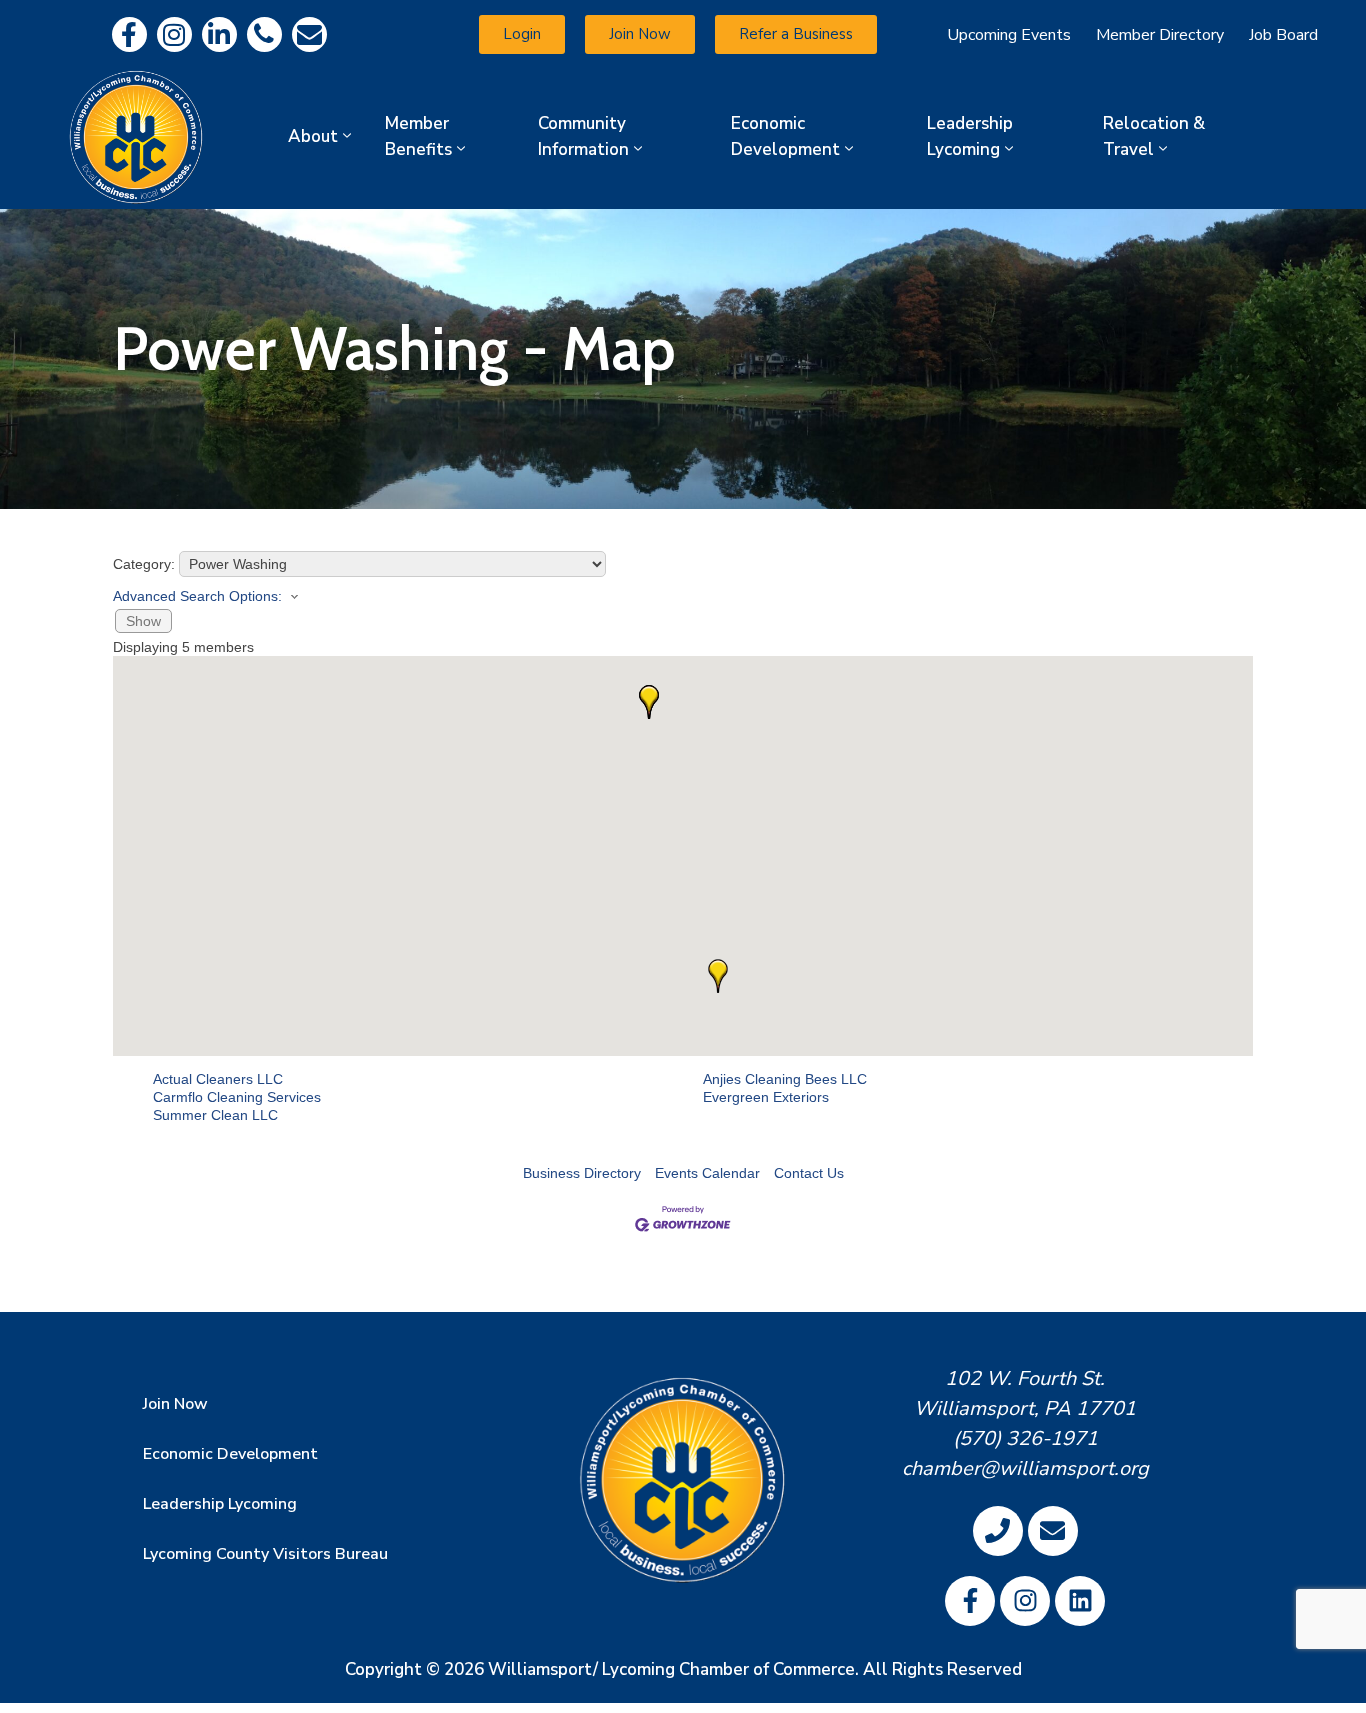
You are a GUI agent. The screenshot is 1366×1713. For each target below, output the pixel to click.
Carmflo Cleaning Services (237, 1097)
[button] (718, 976)
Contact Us (809, 1173)
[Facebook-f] (129, 34)
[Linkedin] (219, 34)
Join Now (175, 1404)
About (313, 136)
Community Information (583, 136)
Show (143, 621)
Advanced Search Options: (197, 596)
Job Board (1283, 35)
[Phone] (264, 34)
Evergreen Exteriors (766, 1097)
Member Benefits (418, 136)
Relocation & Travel (1154, 136)
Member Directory (1160, 35)
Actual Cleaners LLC (218, 1079)
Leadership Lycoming (970, 136)
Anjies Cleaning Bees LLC (785, 1079)
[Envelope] (309, 34)
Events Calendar (707, 1173)
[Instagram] (174, 34)
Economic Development (785, 136)
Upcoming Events (1009, 35)
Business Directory (582, 1173)
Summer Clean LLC (215, 1115)
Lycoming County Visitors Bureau (265, 1554)
